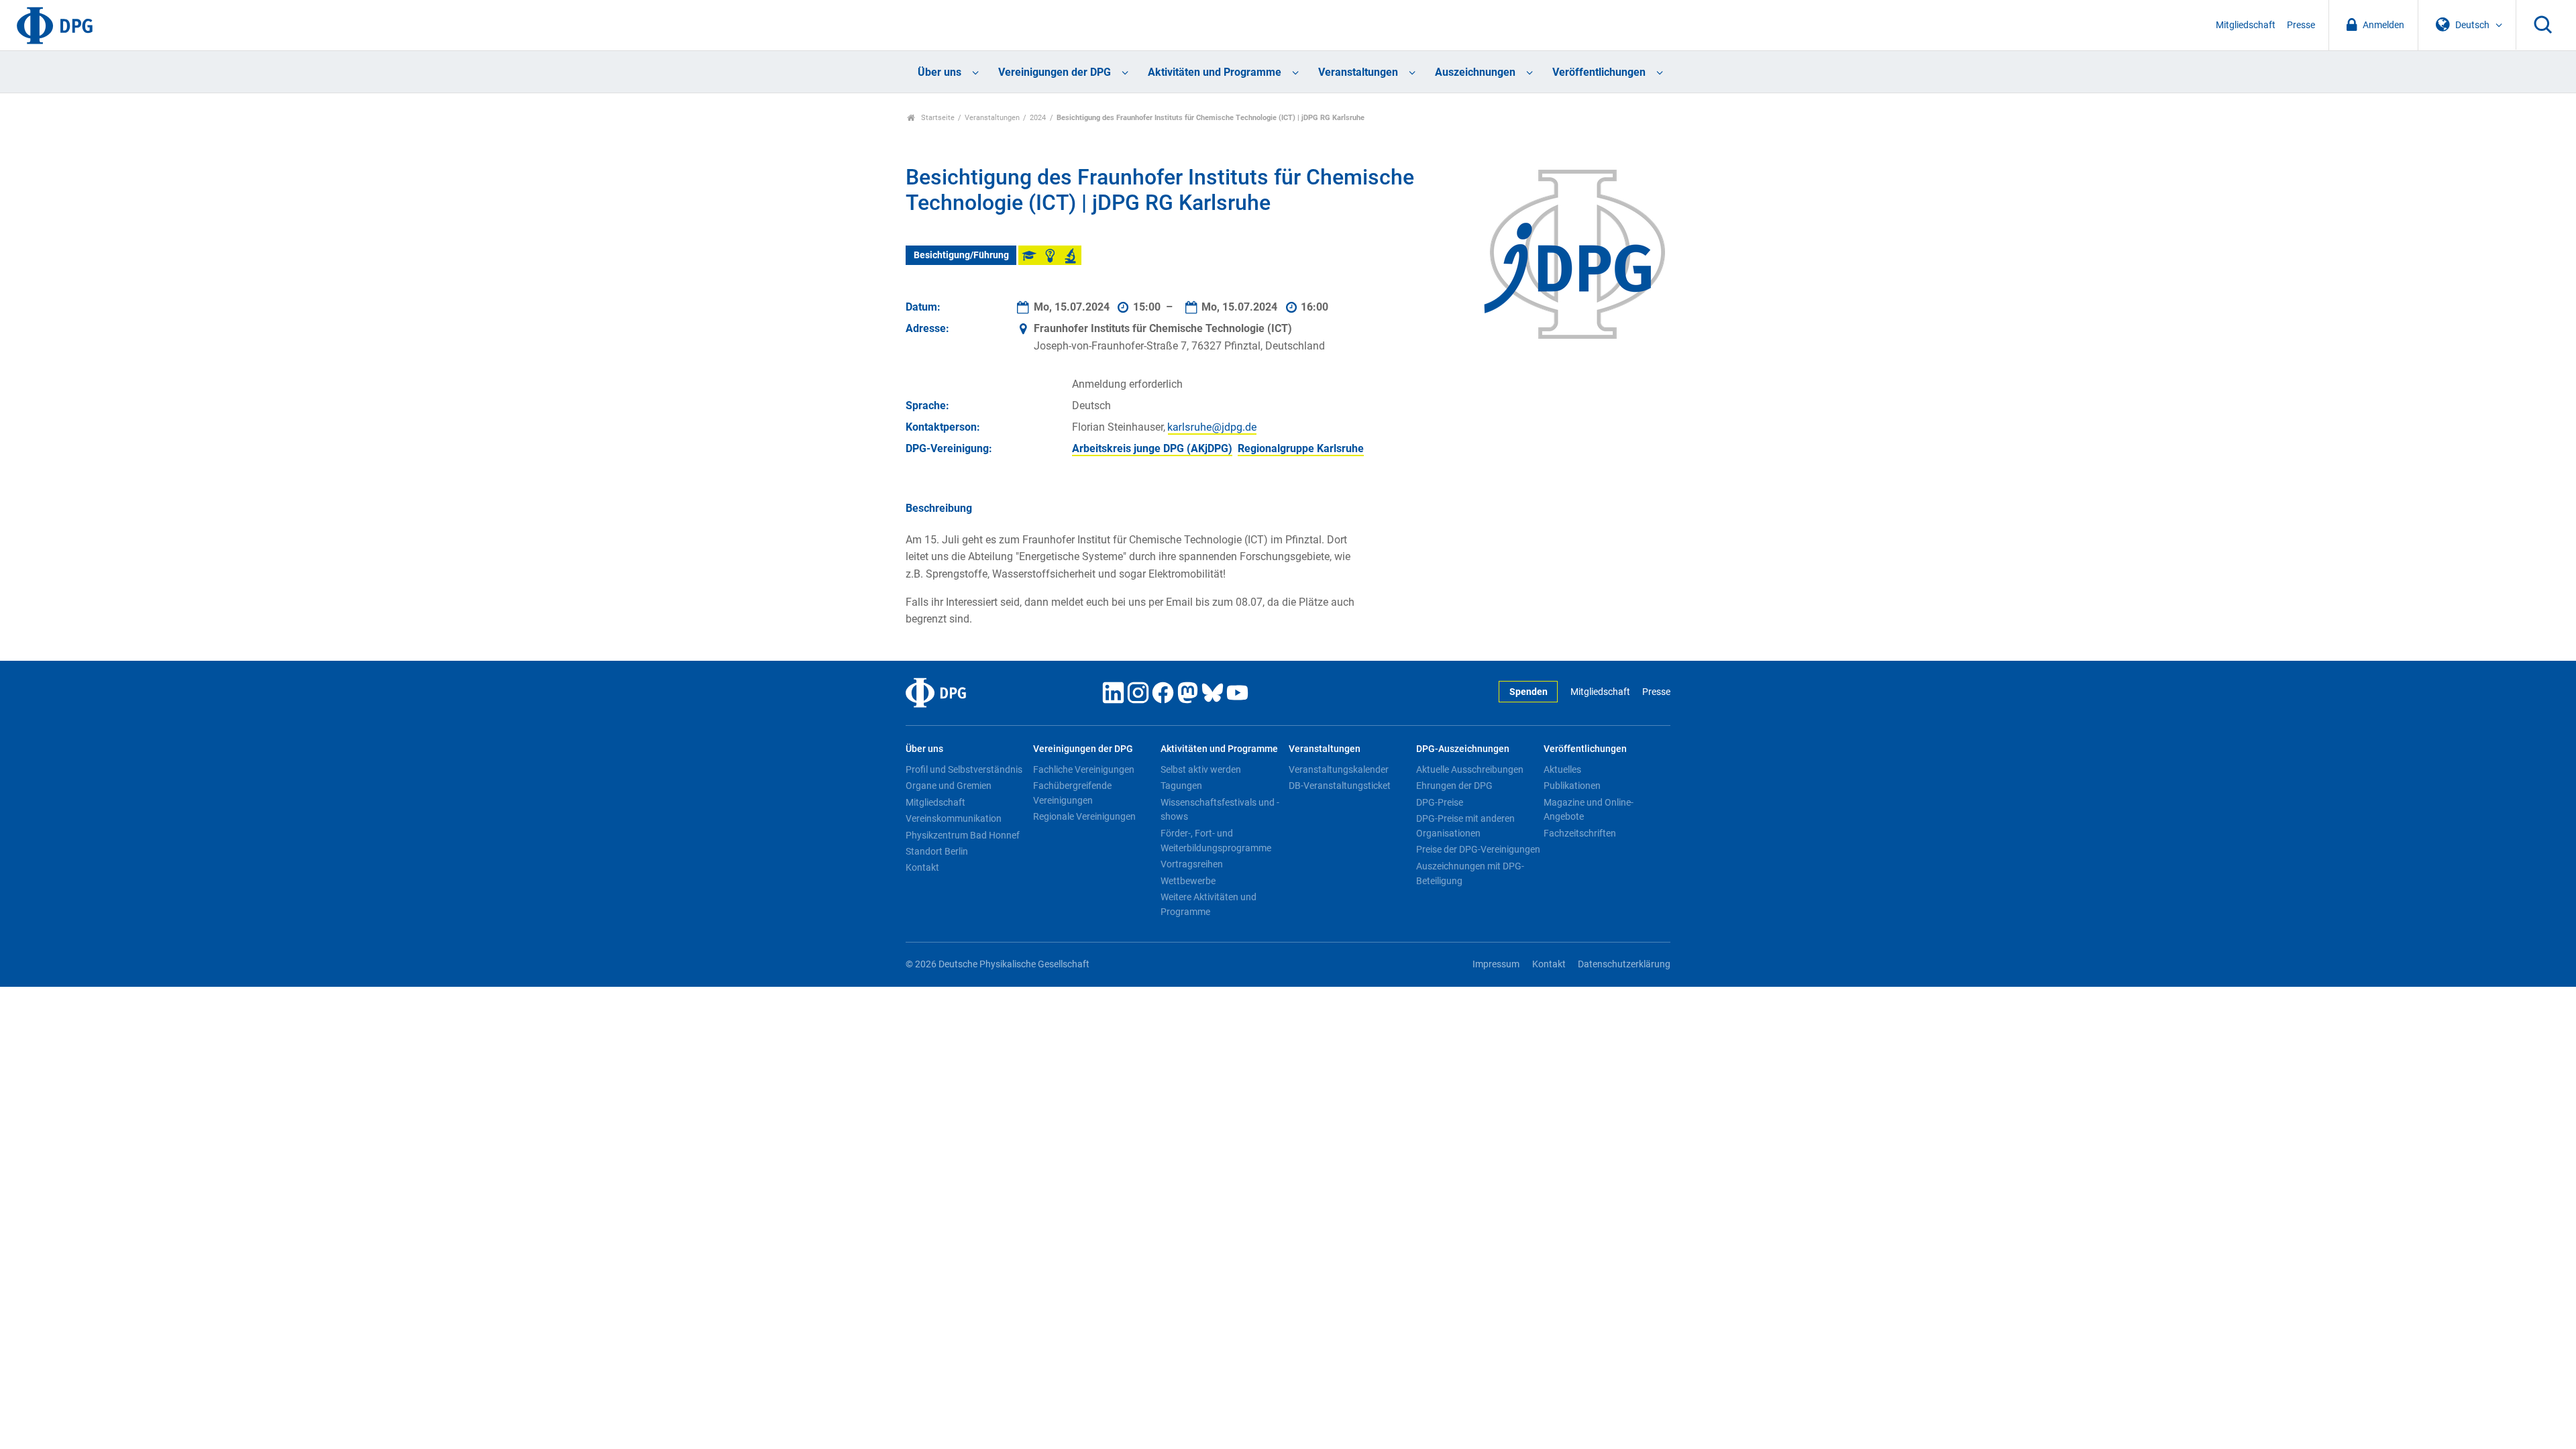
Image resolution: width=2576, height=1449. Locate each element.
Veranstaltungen (1358, 72)
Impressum (1496, 964)
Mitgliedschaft (2246, 25)
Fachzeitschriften (1580, 833)
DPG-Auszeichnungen (1463, 749)
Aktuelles (1562, 769)
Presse (2301, 25)
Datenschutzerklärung (1624, 964)
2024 (1038, 118)
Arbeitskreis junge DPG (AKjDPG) (1152, 448)
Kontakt (922, 867)
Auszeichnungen (1475, 72)
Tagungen (1181, 786)
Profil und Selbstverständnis (964, 769)
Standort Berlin (937, 851)
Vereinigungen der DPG (1055, 72)
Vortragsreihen (1192, 864)
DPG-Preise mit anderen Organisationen (1465, 826)
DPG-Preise (1440, 802)
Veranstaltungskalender (1339, 769)
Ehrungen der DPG (1454, 786)
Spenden (1528, 692)
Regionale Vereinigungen (1084, 816)
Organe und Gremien (949, 786)
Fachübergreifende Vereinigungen (1072, 793)
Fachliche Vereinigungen (1084, 769)
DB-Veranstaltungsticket (1340, 786)
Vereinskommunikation (954, 818)
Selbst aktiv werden (1201, 769)
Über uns (940, 72)
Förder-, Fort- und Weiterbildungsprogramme (1216, 841)
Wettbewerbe (1188, 881)
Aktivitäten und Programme (1215, 72)
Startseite (937, 118)
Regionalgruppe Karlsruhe (1301, 448)
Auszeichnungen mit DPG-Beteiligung (1470, 873)
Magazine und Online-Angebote (1589, 810)
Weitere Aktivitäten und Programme (1209, 904)
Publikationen (1572, 786)
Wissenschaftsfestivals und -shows (1220, 810)
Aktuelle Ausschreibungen (1470, 769)
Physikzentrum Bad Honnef (963, 835)
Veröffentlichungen (1599, 72)
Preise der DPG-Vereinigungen (1478, 849)
